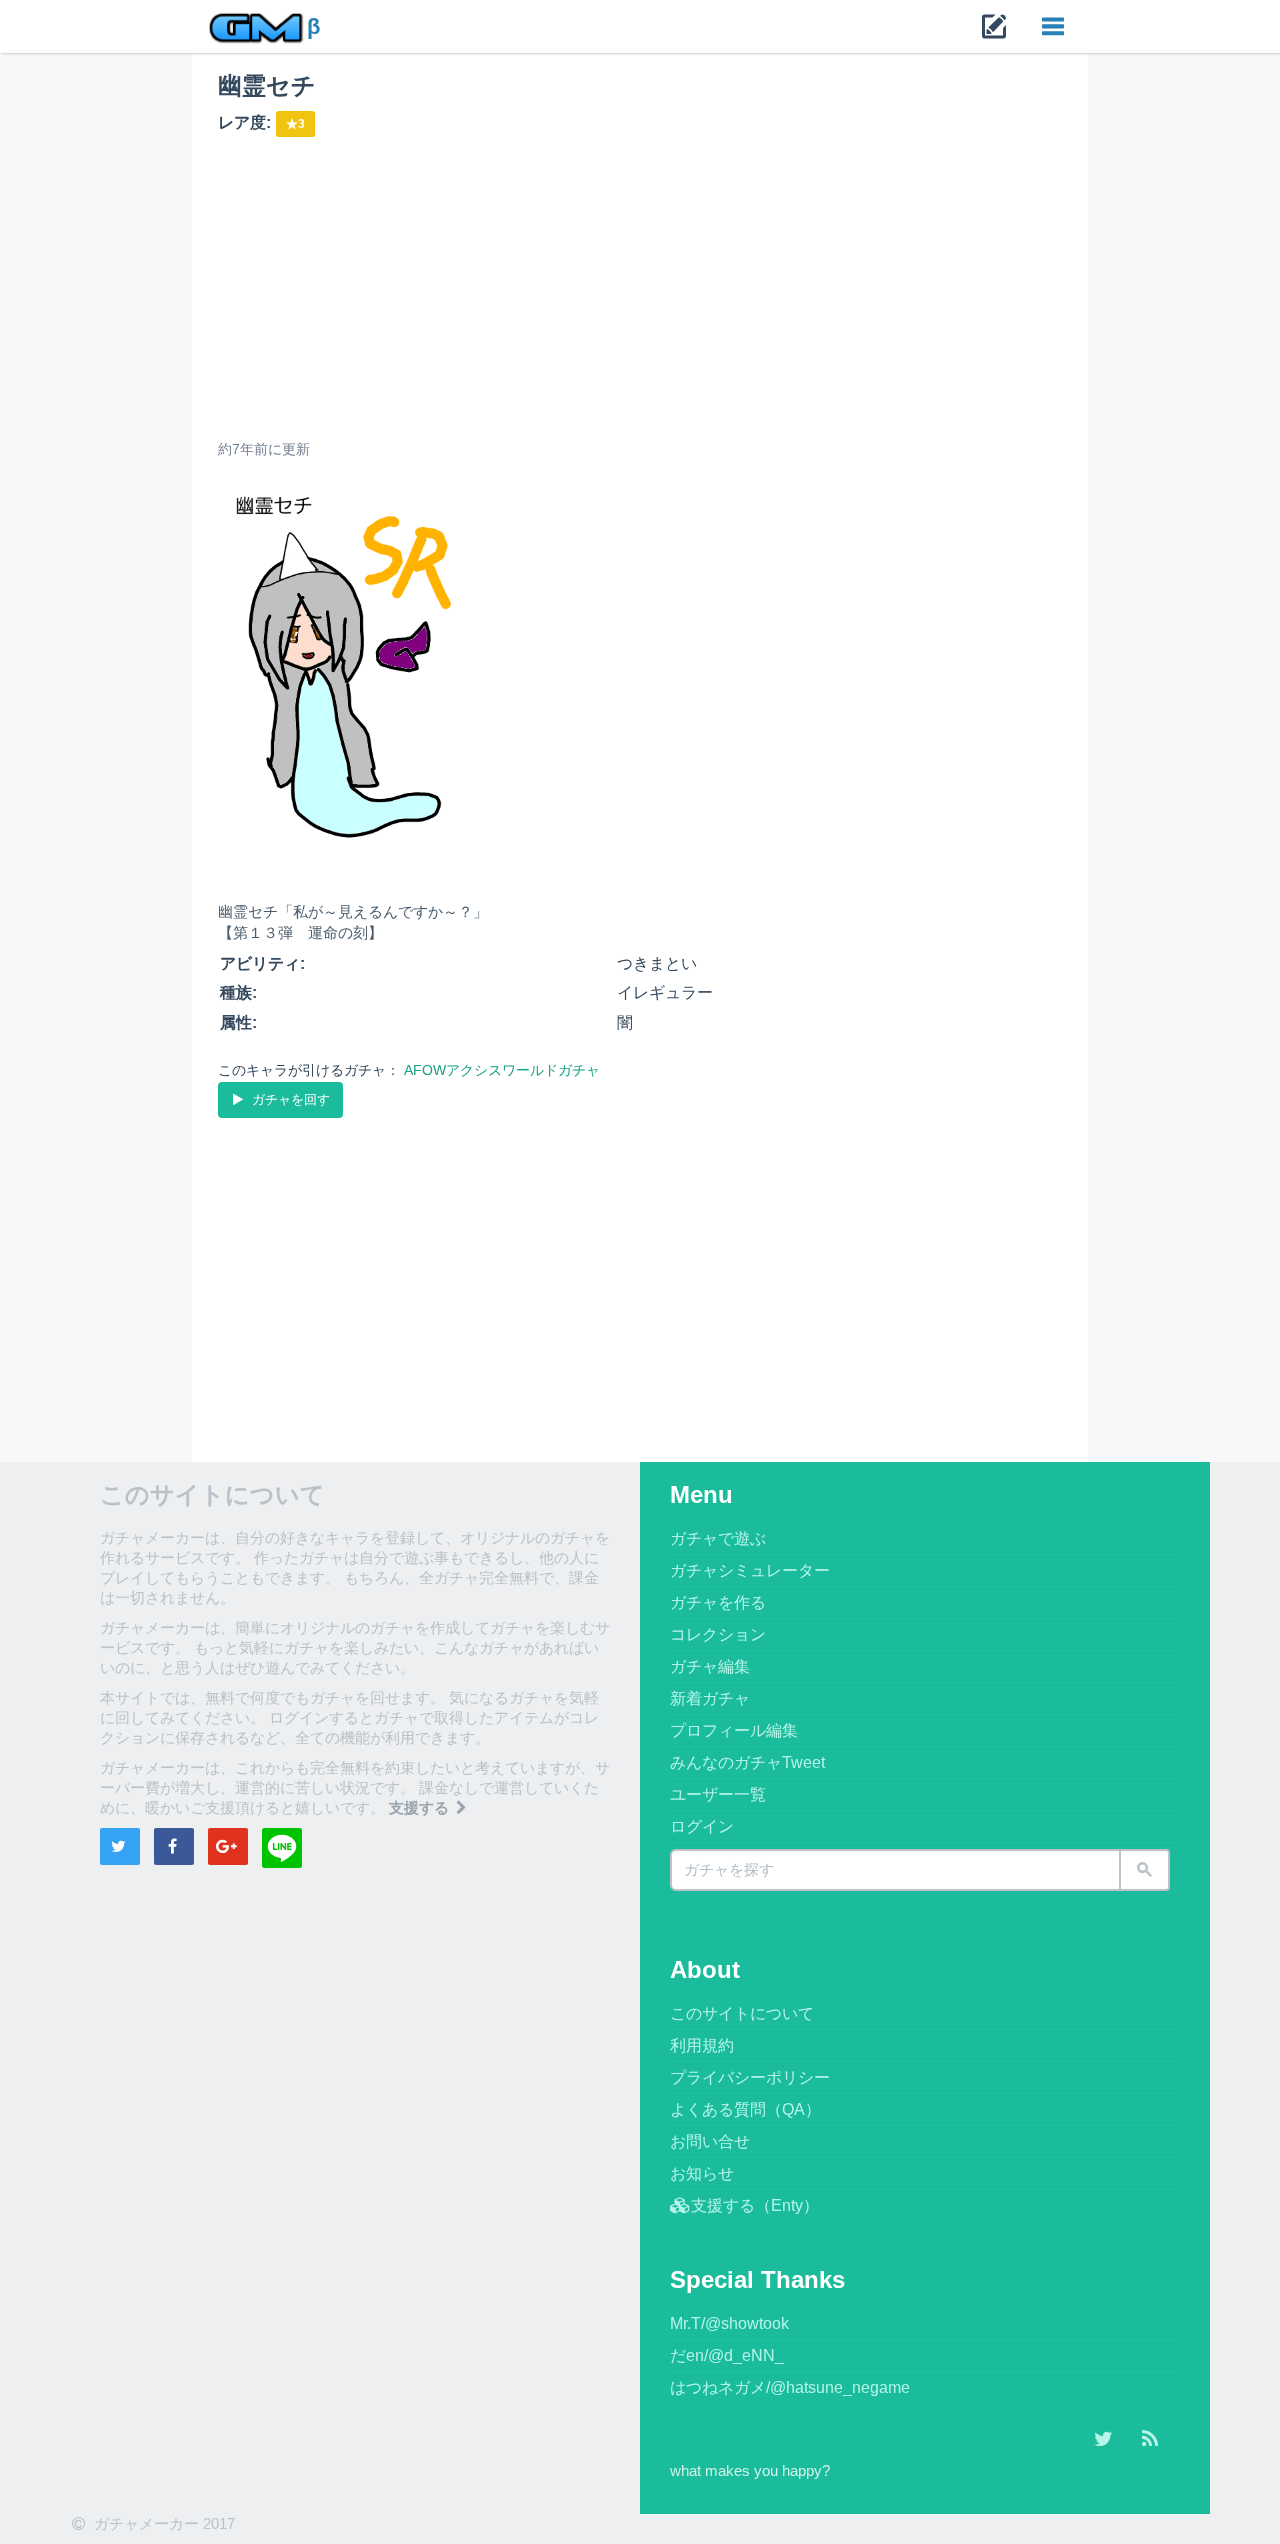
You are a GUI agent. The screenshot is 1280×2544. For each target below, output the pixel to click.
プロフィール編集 (734, 1730)
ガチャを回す (289, 1099)
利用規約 (702, 2045)
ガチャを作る (718, 1602)
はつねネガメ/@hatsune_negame (790, 2387)
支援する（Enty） (755, 2205)
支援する (421, 1807)
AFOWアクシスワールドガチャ (502, 1070)
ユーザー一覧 (718, 1794)
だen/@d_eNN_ (727, 2355)
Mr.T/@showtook (729, 2323)
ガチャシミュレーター (750, 1570)
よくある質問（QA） (745, 2109)
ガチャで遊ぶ (718, 1538)
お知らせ (702, 2173)
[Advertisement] (640, 287)
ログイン (702, 1826)
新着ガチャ (710, 1698)
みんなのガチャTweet (747, 1762)
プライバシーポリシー (750, 2077)
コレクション (718, 1634)
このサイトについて (742, 2013)
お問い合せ (710, 2141)
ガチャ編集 (710, 1666)
